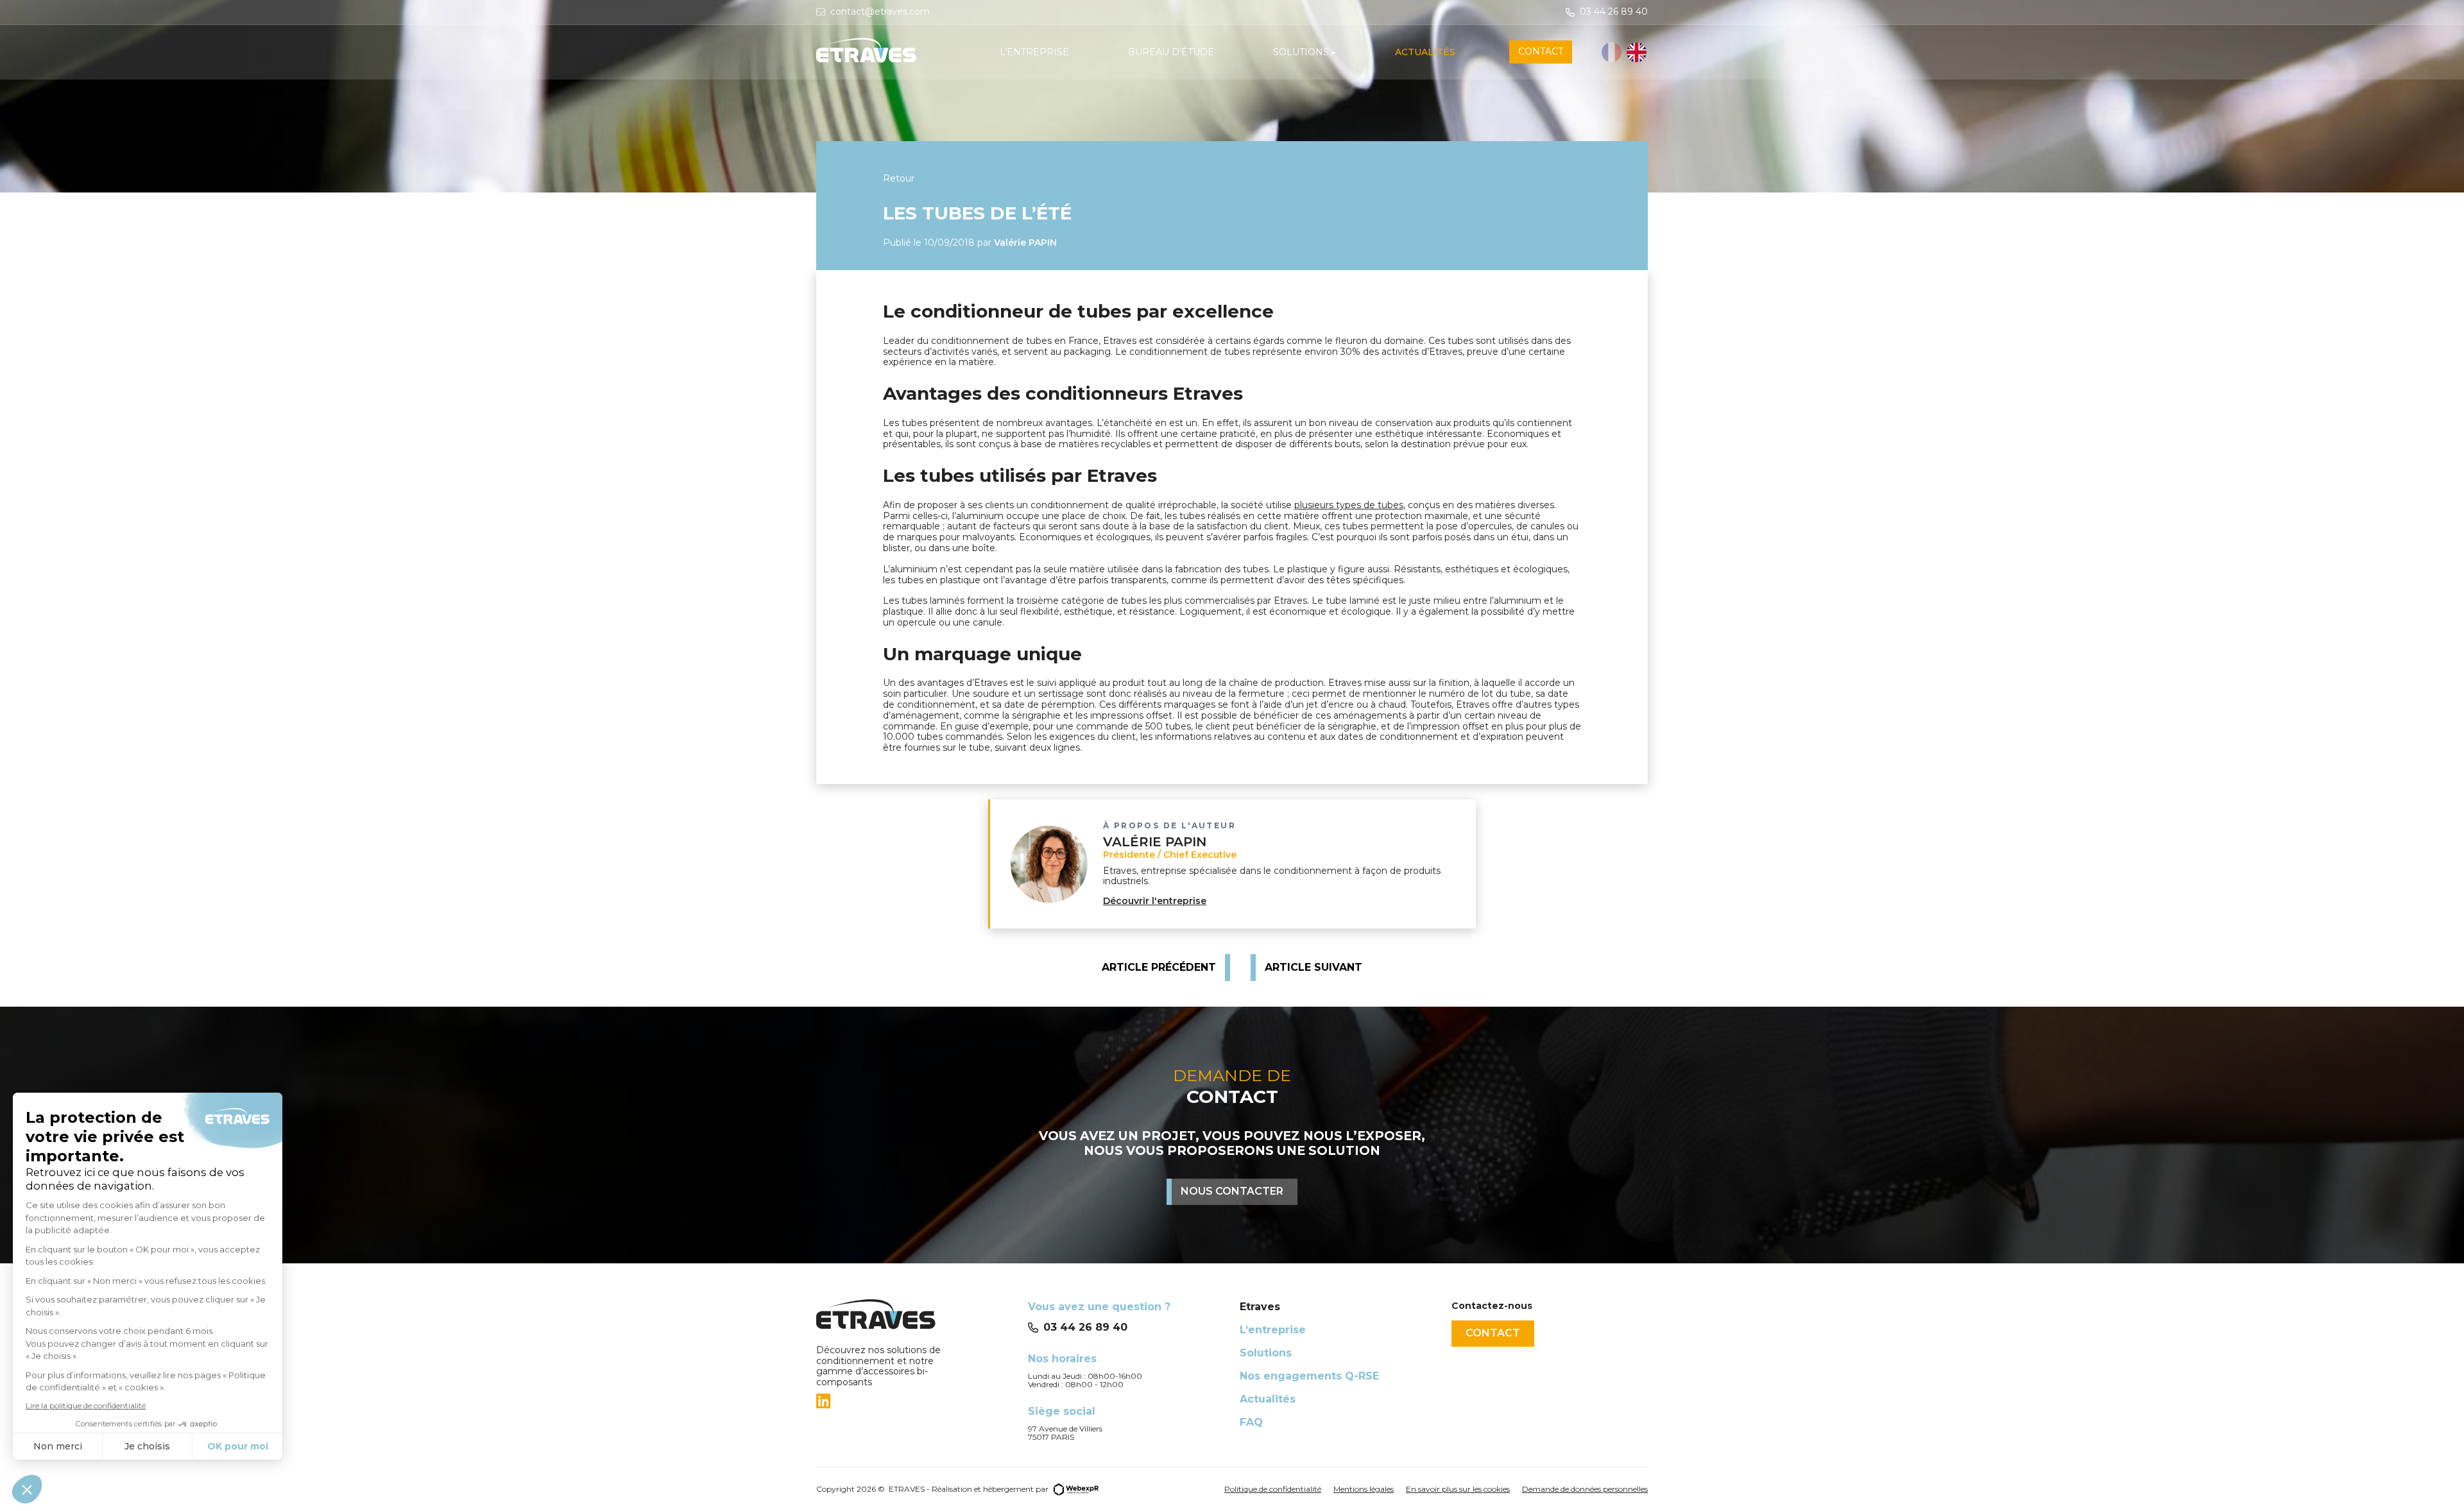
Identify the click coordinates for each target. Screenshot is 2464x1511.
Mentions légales (1364, 1489)
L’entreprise (1273, 1330)
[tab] (914, 1401)
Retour (899, 178)
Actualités (1268, 1399)
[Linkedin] (823, 1401)
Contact (1493, 1333)
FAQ (1251, 1422)
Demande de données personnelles (1585, 1489)
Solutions (1266, 1353)
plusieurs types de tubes (1349, 505)
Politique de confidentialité (1273, 1489)
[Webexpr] (1076, 1488)
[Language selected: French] (1625, 52)
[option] (1637, 52)
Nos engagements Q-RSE (1309, 1376)
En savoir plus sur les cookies (1458, 1489)
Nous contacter (1232, 1191)
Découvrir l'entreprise (1155, 901)
